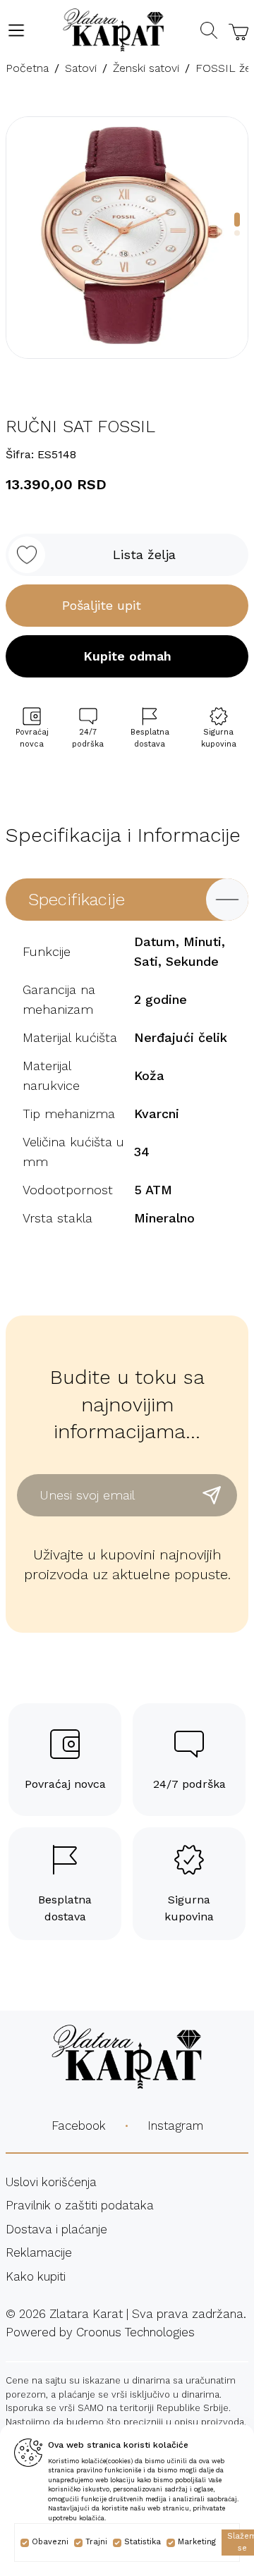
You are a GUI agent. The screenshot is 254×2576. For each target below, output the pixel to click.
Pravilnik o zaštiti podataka (80, 2205)
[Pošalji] (212, 1495)
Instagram (175, 2126)
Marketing (197, 2542)
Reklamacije (39, 2252)
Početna (27, 68)
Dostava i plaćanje (56, 2229)
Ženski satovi (146, 68)
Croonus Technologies (135, 2332)
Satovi (81, 68)
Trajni (96, 2542)
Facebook (79, 2126)
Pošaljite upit (102, 605)
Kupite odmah (127, 656)
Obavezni (50, 2542)
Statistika (143, 2542)
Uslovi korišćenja (51, 2182)
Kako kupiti (36, 2276)
